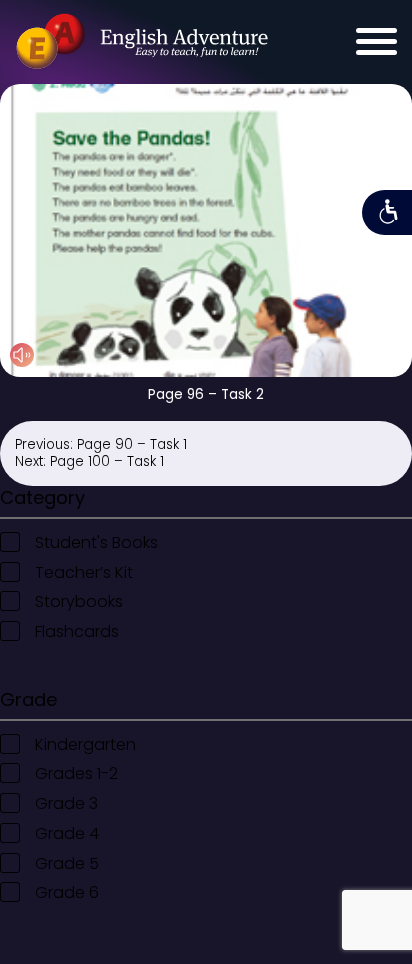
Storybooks (79, 601)
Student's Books (96, 542)
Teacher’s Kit (84, 572)
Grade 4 (67, 833)
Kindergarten (85, 744)
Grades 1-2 (76, 773)
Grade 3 (66, 803)
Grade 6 (67, 892)
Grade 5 (67, 863)
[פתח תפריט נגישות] (387, 212)
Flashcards (77, 631)
